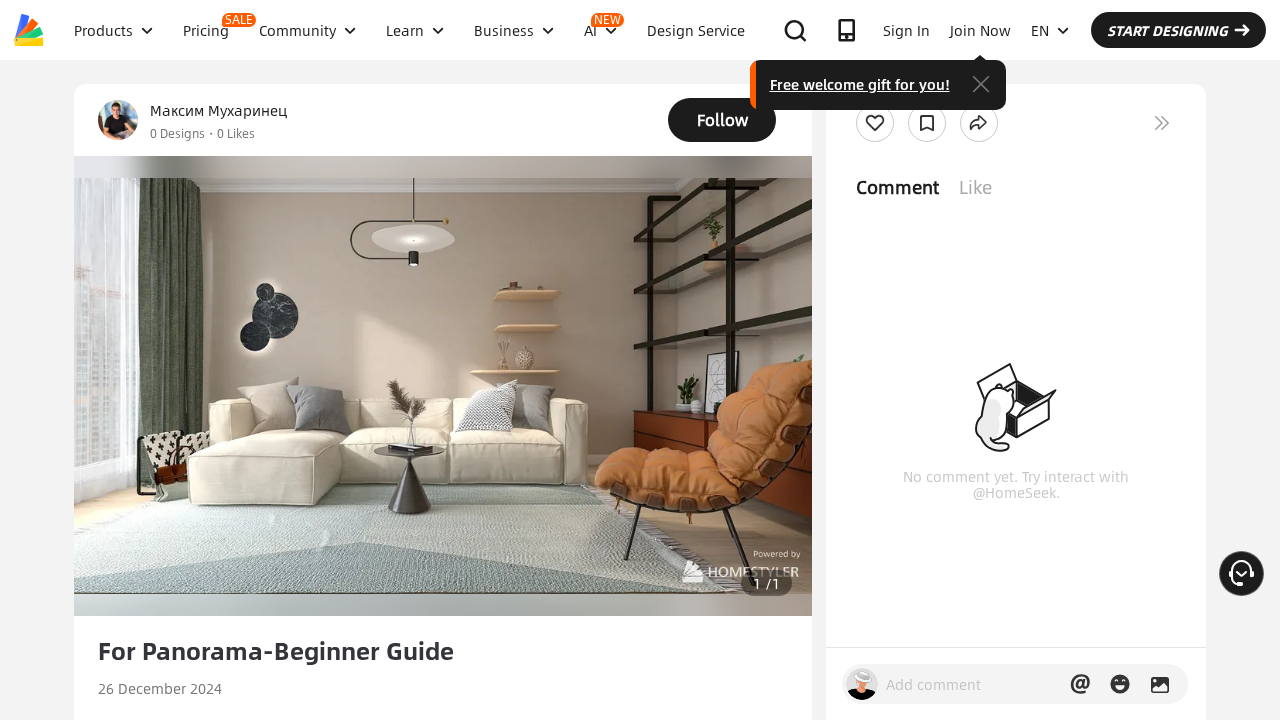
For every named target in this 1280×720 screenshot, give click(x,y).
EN (1040, 30)
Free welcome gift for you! (860, 84)
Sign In (906, 30)
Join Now (980, 30)
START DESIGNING (1167, 30)
